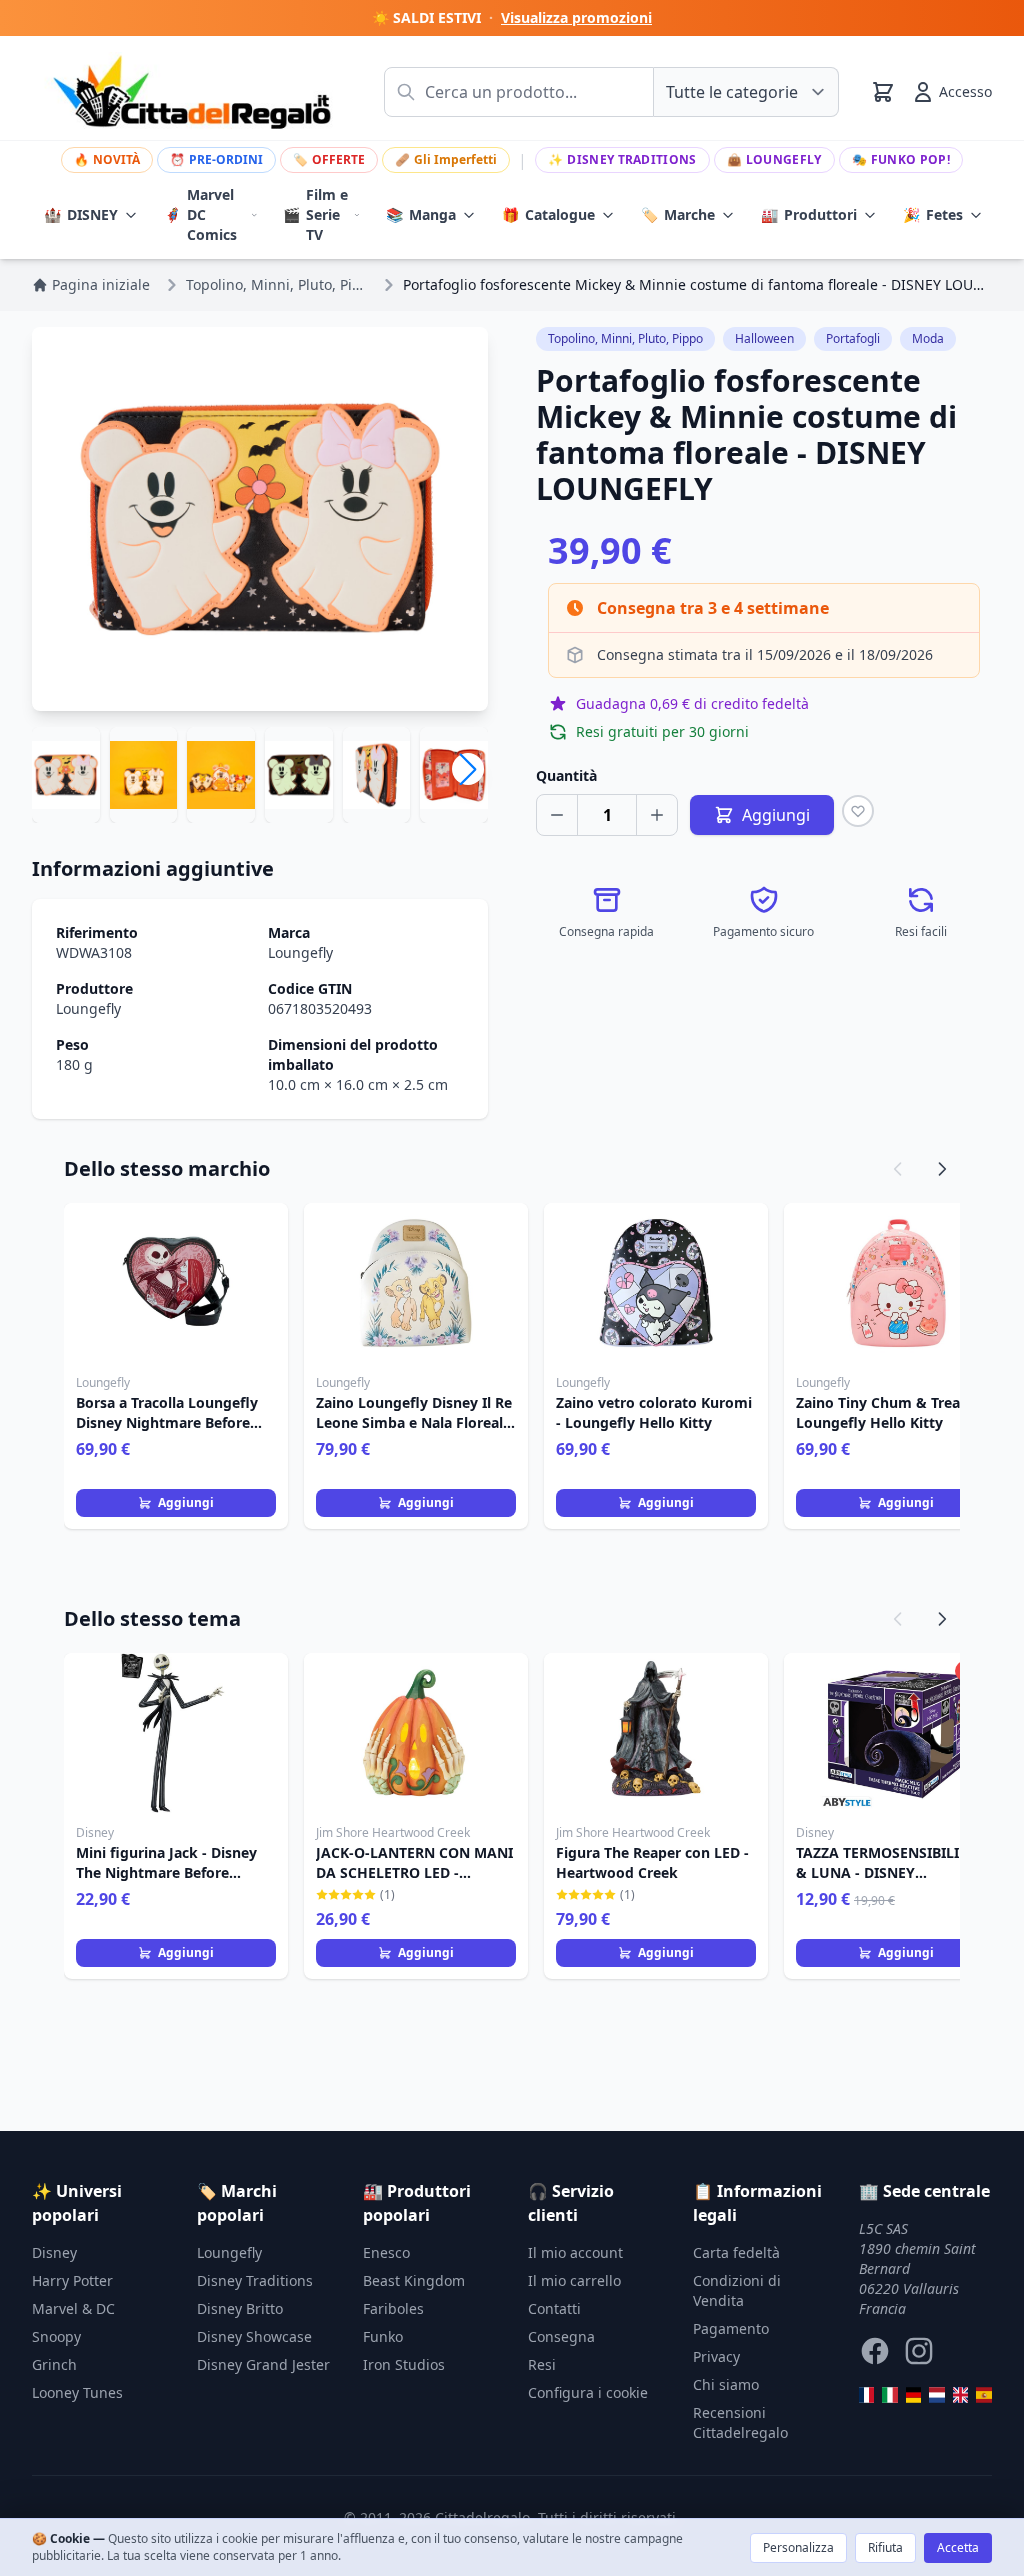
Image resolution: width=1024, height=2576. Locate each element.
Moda (928, 338)
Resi (542, 2364)
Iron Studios (404, 2364)
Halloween (764, 338)
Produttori (809, 214)
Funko (383, 2336)
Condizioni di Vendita (737, 2290)
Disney (54, 2252)
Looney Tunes (77, 2392)
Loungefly (774, 159)
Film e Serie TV (315, 214)
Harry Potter (72, 2280)
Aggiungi (186, 1502)
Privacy (716, 2356)
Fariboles (393, 2308)
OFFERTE (329, 159)
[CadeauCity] (867, 2395)
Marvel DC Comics (200, 214)
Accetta (958, 2547)
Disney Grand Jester (263, 2364)
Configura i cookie (588, 2392)
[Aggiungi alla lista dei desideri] (858, 811)
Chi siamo (726, 2384)
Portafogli (853, 338)
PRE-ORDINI (216, 159)
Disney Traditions (622, 159)
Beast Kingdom (414, 2280)
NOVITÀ (107, 159)
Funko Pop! (901, 159)
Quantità (566, 775)
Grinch (54, 2364)
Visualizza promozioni (576, 17)
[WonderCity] (914, 2395)
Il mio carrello (574, 2280)
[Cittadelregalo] (890, 2395)
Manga (421, 214)
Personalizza (798, 2547)
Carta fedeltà (736, 2252)
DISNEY (81, 214)
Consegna (561, 2336)
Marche (678, 214)
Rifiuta (885, 2547)
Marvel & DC (73, 2308)
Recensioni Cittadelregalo (740, 2422)
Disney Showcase (254, 2336)
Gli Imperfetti (446, 159)
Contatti (554, 2308)
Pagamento (731, 2328)
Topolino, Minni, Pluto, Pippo (625, 338)
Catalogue (548, 214)
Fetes (933, 214)
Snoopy (56, 2336)
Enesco (386, 2252)
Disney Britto (240, 2308)
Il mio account (575, 2252)
